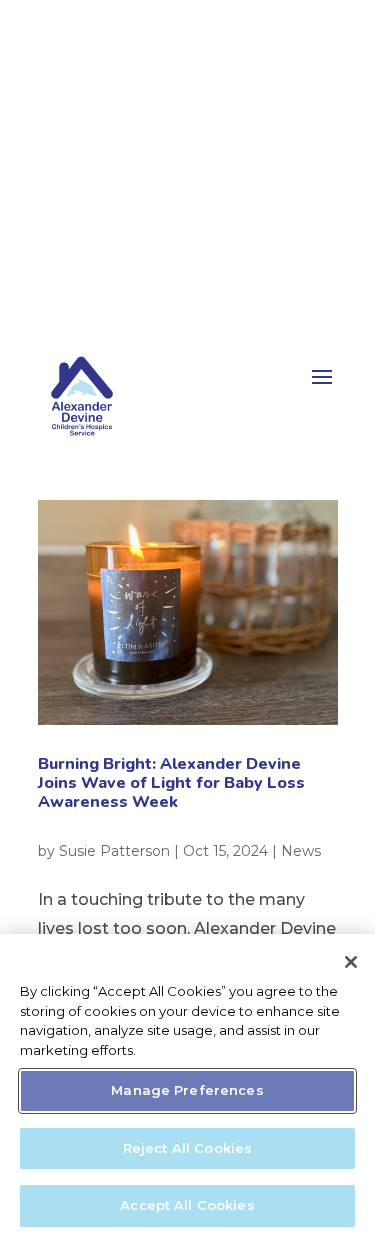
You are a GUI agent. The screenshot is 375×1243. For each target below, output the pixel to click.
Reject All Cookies (187, 1148)
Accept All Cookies (187, 1205)
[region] (187, 1088)
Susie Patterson (114, 851)
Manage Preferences (187, 1090)
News (301, 851)
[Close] (351, 962)
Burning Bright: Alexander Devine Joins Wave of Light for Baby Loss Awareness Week (171, 783)
